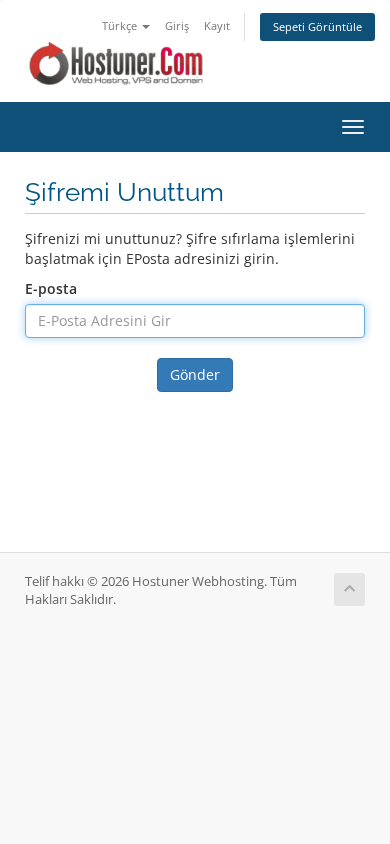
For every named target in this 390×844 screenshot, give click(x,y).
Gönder (195, 374)
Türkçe (121, 25)
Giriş (177, 25)
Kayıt (217, 25)
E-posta (51, 288)
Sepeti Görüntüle (317, 26)
